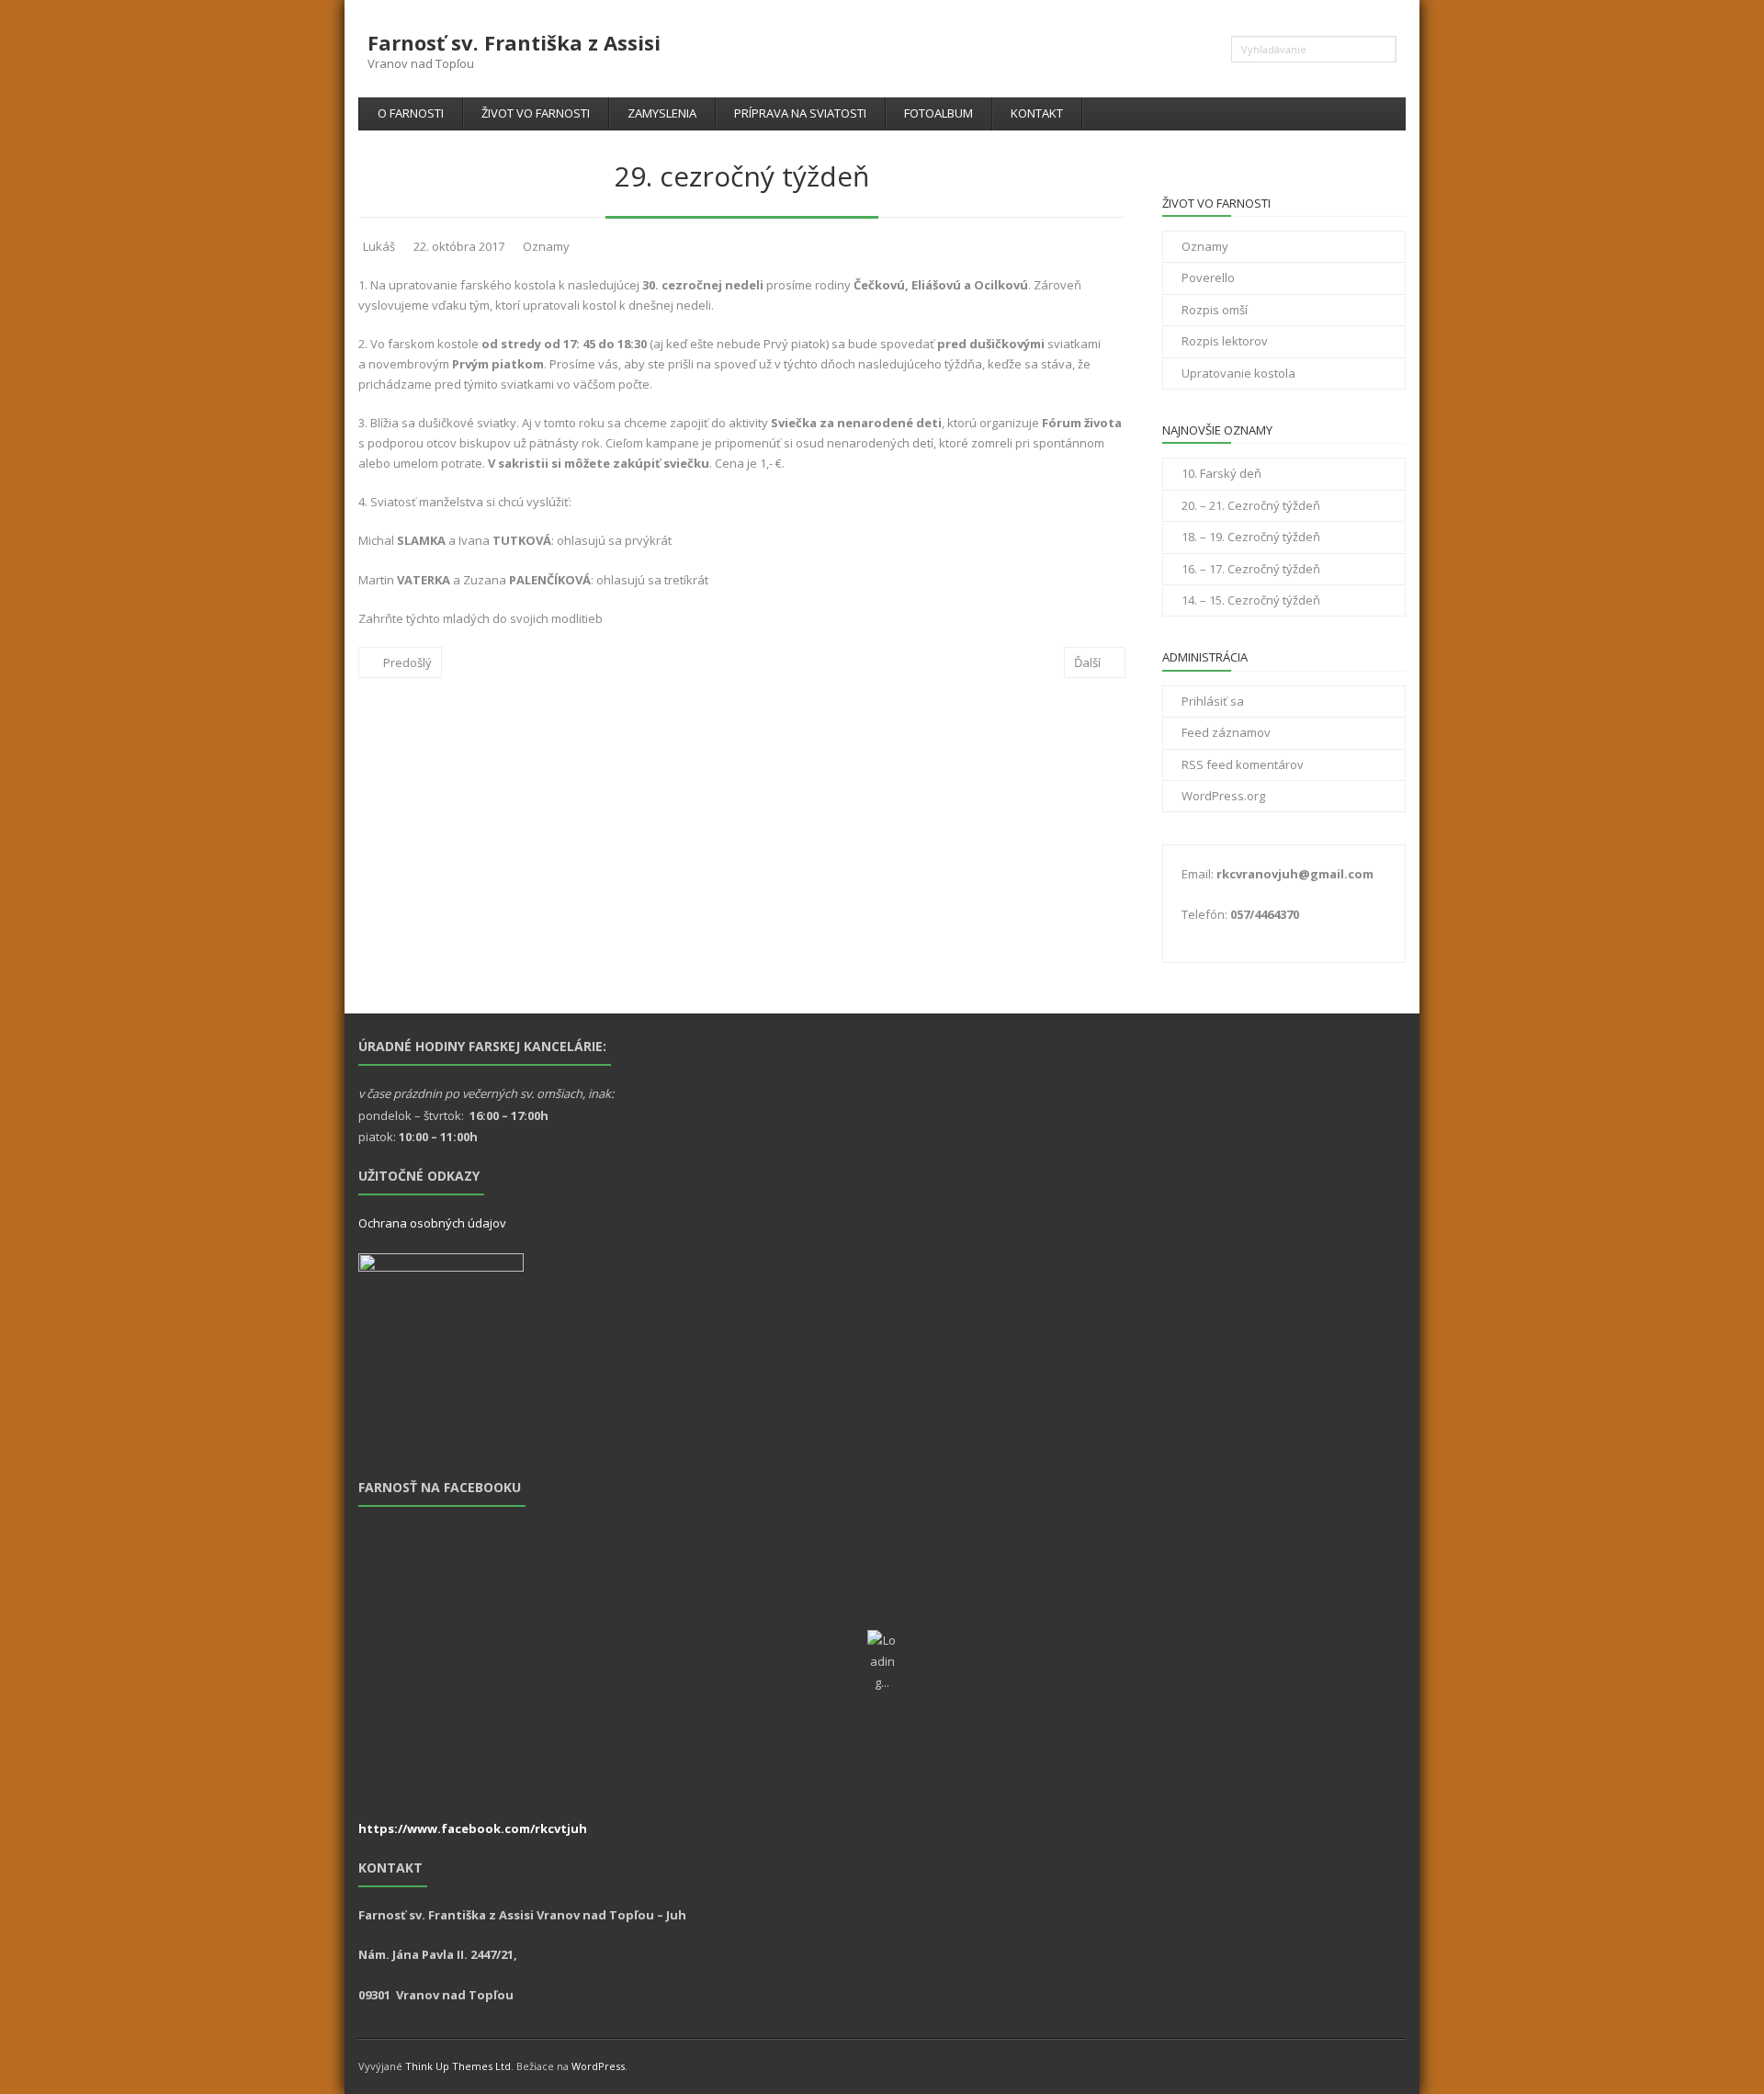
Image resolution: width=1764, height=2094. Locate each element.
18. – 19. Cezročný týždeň (1251, 537)
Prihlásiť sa (1213, 701)
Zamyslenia (662, 113)
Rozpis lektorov (1225, 341)
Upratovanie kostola (1238, 373)
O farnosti (411, 113)
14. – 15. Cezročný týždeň (1251, 600)
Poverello (1208, 277)
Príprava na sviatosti (800, 113)
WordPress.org (1223, 796)
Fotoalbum (939, 113)
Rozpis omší (1215, 310)
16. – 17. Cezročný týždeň (1251, 569)
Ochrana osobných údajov (432, 1223)
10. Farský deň (1221, 473)
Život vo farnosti (536, 113)
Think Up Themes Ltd (458, 2066)
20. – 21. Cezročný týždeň (1251, 505)
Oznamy (546, 246)
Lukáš (379, 246)
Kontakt (1037, 113)
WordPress (598, 2066)
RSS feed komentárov (1243, 764)
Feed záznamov (1226, 732)
